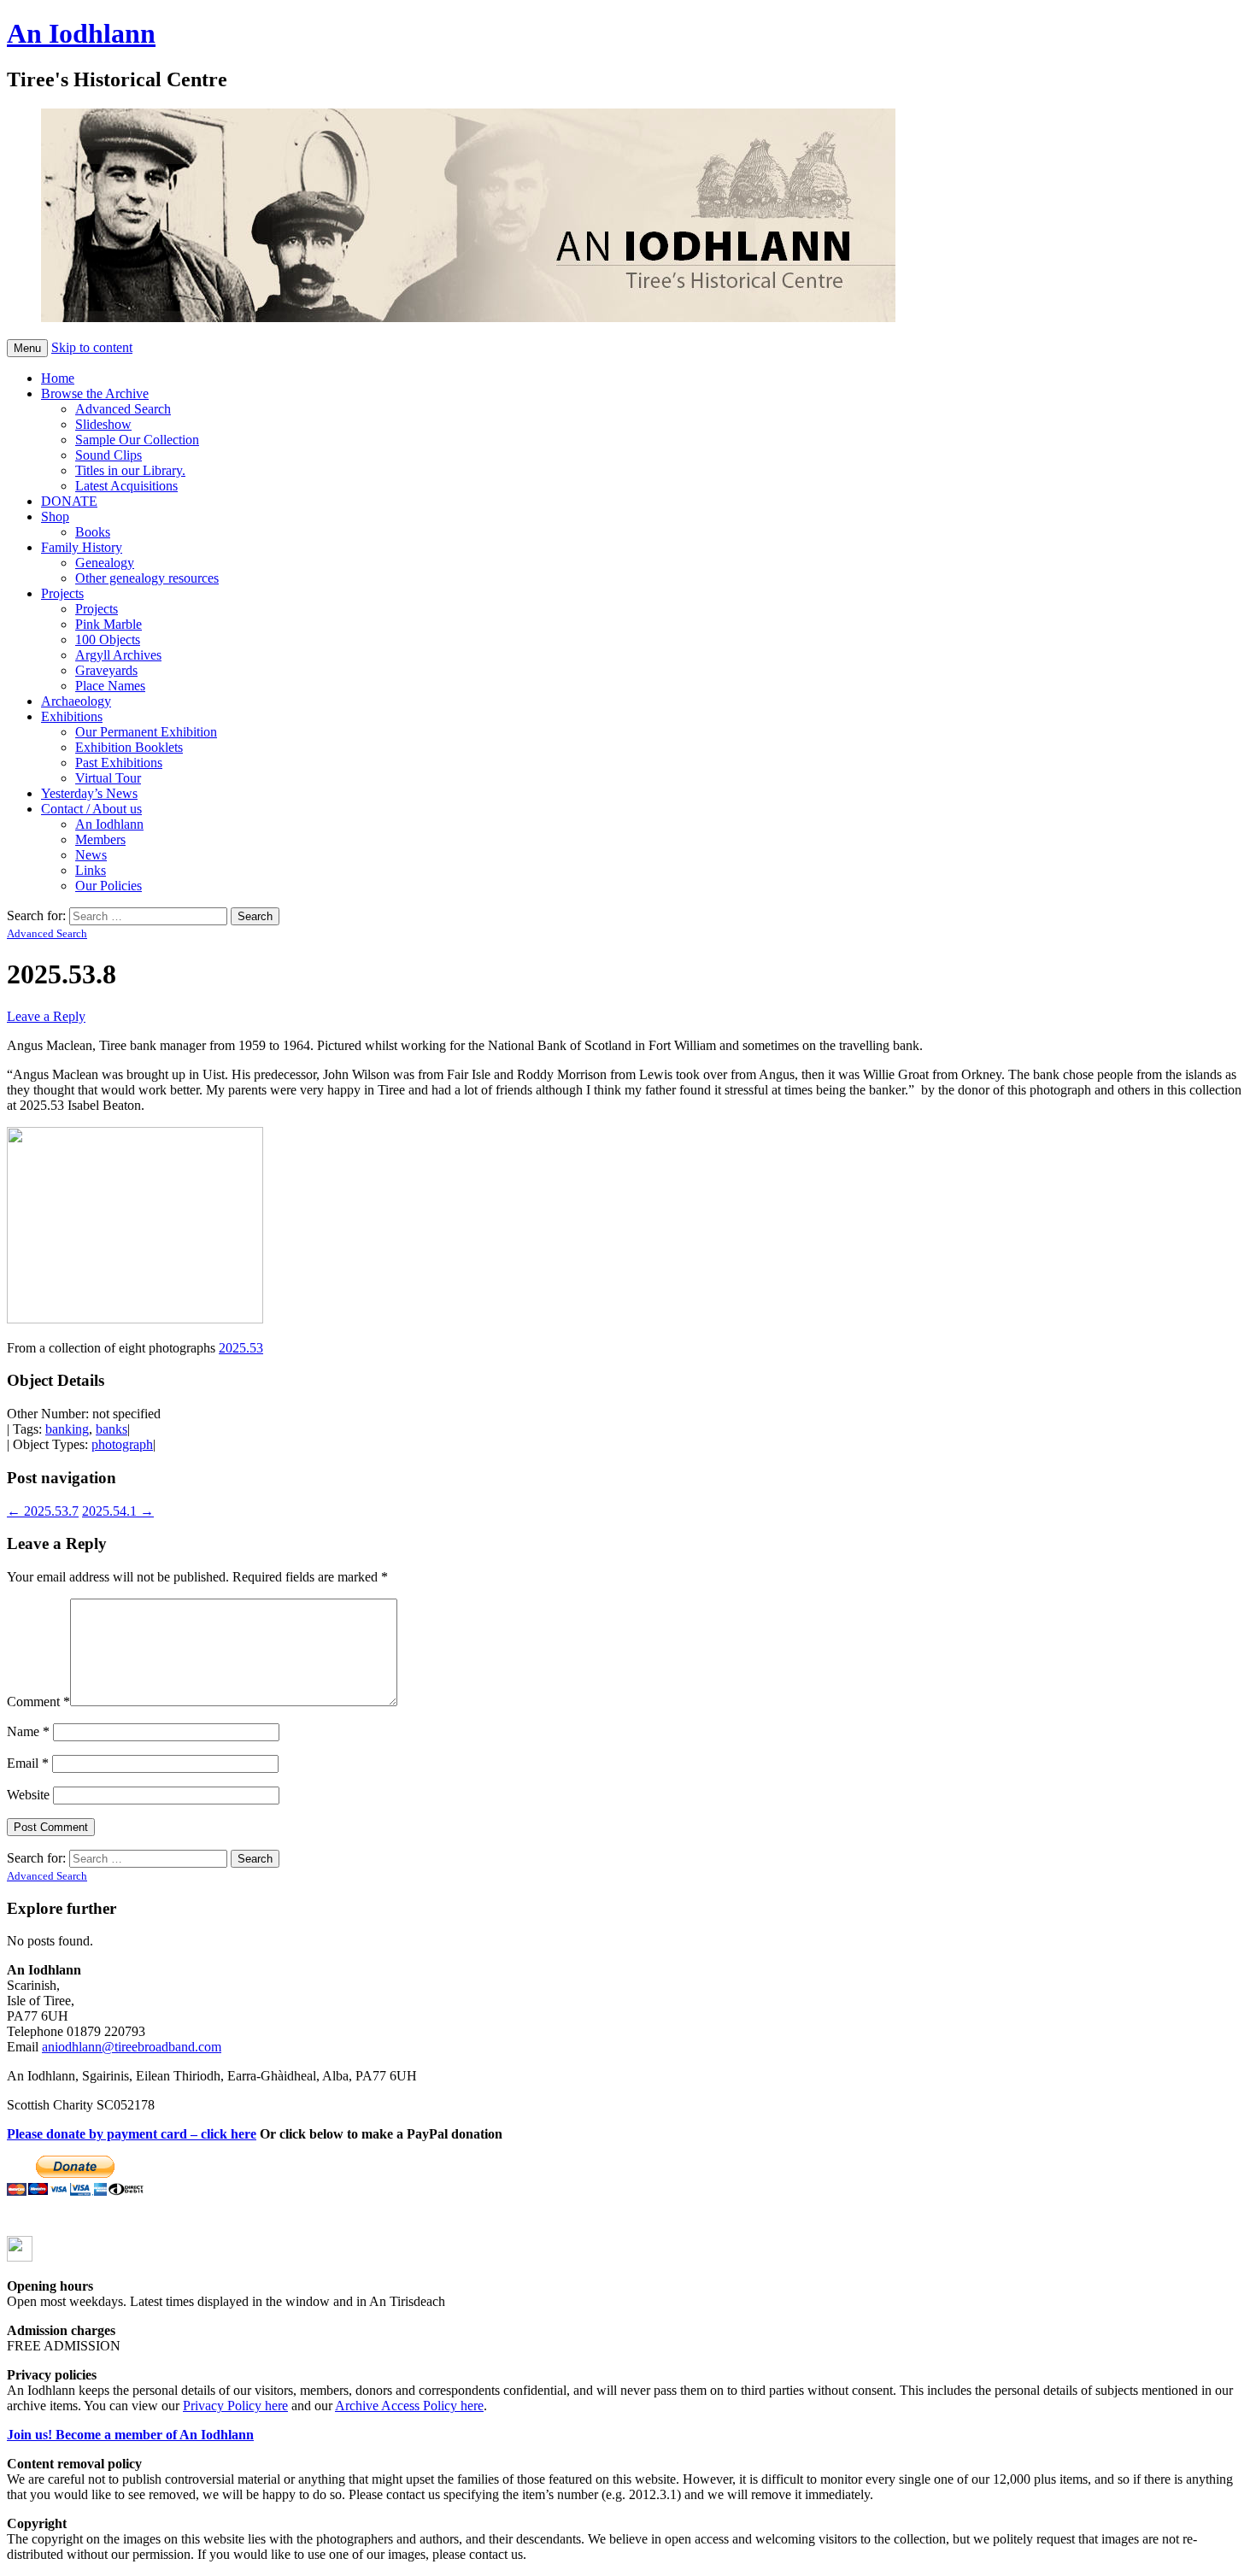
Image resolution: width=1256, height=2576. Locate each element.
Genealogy (105, 563)
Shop (55, 516)
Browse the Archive (95, 393)
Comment (38, 1702)
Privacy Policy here (235, 2406)
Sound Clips (109, 455)
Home (58, 378)
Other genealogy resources (147, 578)
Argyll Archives (118, 655)
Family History (82, 547)
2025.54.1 (118, 1511)
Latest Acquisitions (126, 486)
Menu (27, 348)
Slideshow (103, 424)
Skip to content (92, 347)
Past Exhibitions (119, 763)
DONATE (69, 501)
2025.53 (241, 1348)
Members (100, 839)
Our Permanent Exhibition (146, 732)
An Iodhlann (81, 33)
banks (112, 1429)
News (91, 855)
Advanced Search (123, 409)
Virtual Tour (108, 778)
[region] (434, 217)
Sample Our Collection (137, 440)
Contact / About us (91, 809)
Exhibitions (72, 716)
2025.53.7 (43, 1511)
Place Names (110, 686)
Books (93, 532)
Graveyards (106, 670)
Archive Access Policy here (409, 2406)
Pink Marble (109, 624)
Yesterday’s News (89, 793)
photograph (122, 1444)
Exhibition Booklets (129, 747)
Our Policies (109, 886)
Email (28, 1763)
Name (28, 1731)
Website (28, 1795)
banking (67, 1429)
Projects (62, 593)
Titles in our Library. (130, 470)
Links (91, 870)
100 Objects (108, 640)
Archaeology (76, 701)
